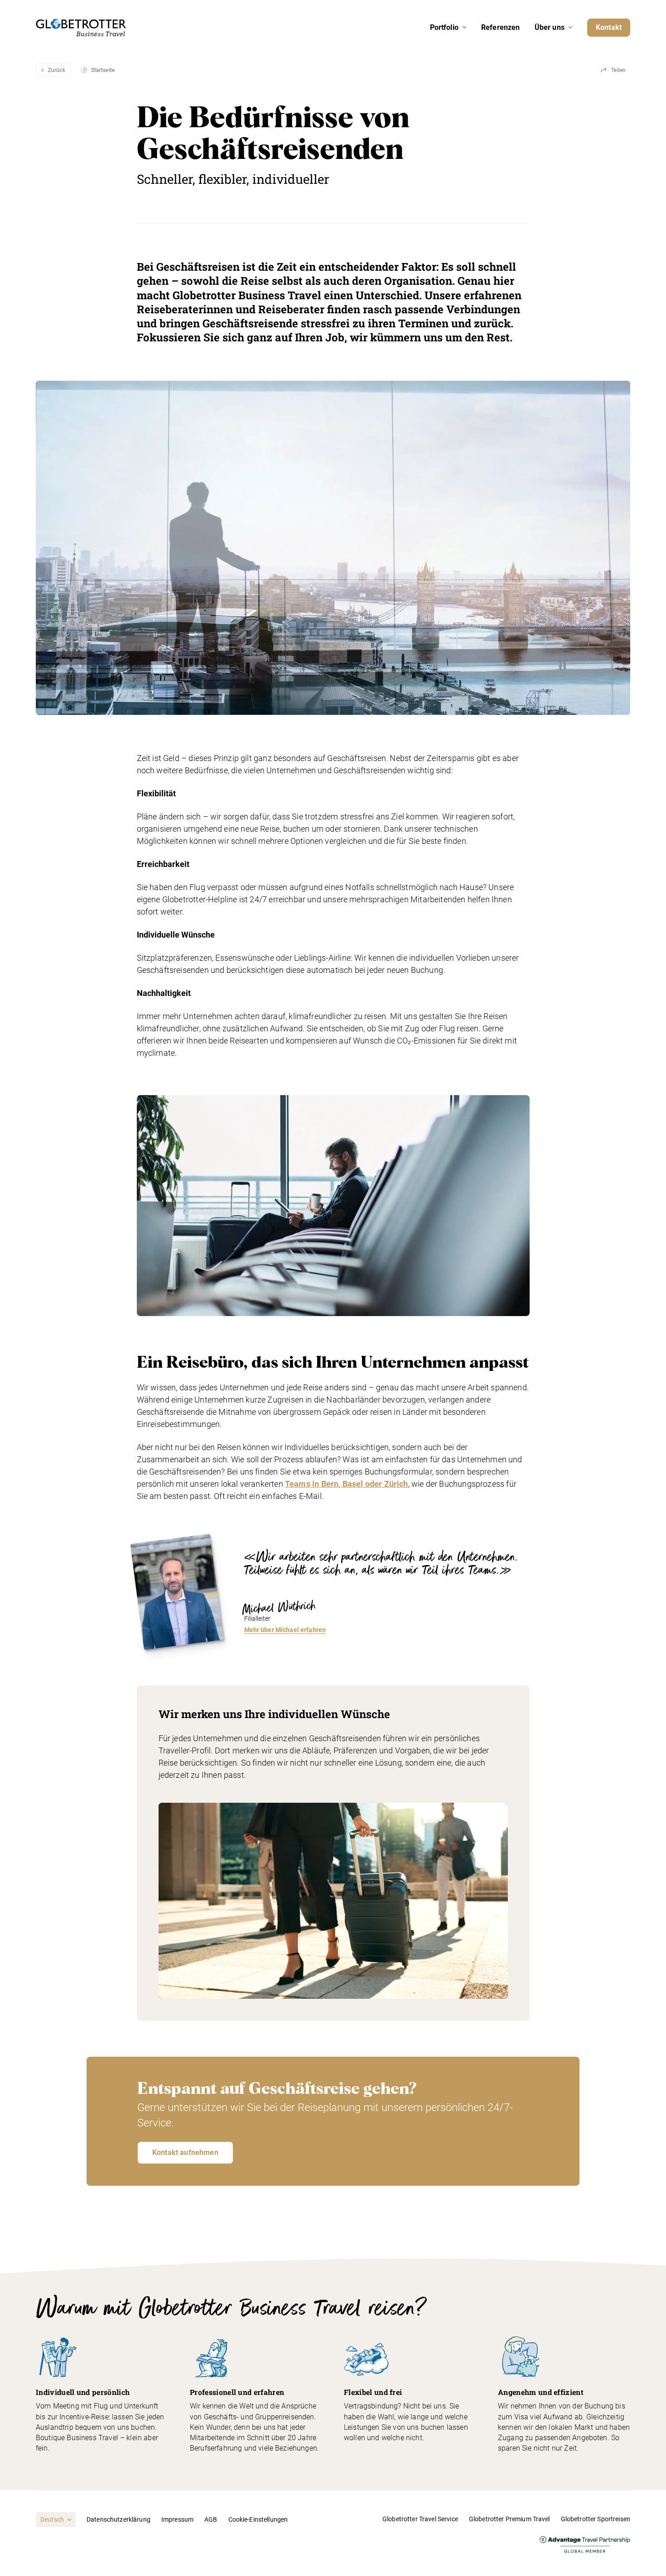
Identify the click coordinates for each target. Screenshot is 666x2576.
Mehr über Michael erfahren (285, 1630)
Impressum (177, 2519)
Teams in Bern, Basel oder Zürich (347, 1484)
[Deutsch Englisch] (56, 2519)
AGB (211, 2519)
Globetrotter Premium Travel (509, 2519)
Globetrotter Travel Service (420, 2519)
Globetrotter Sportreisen (596, 2519)
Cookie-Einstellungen (258, 2519)
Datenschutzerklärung (118, 2519)
